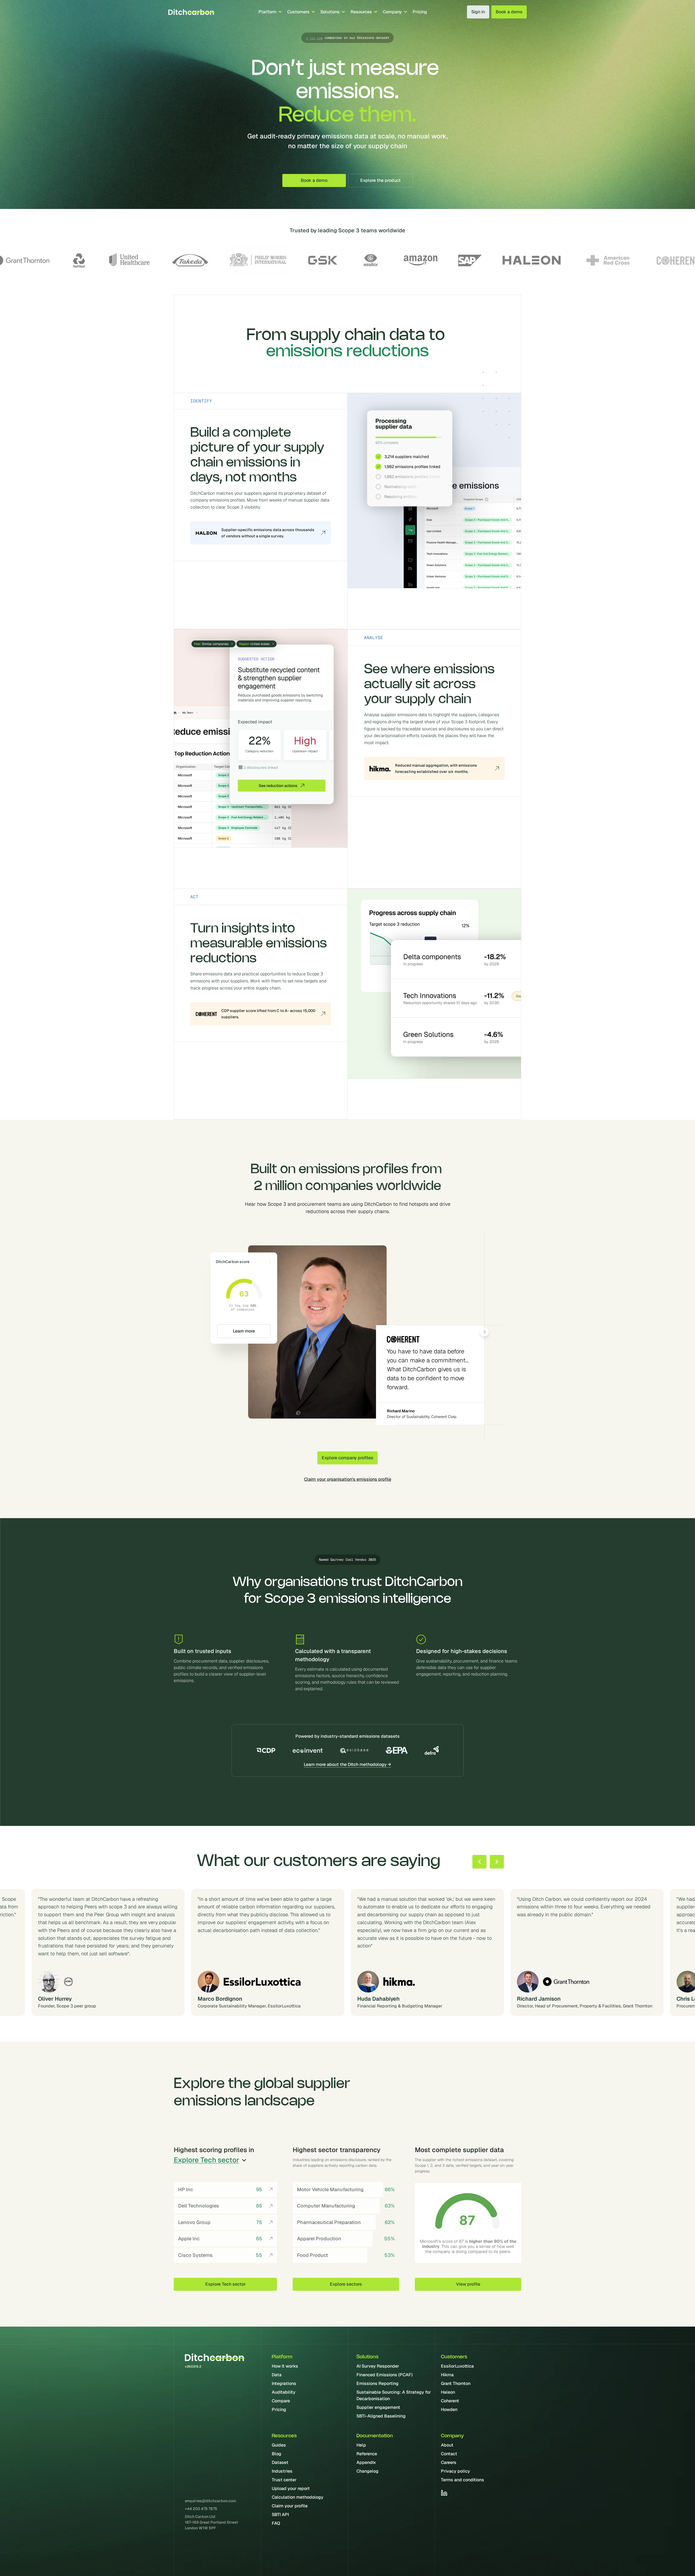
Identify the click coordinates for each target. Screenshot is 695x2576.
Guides (279, 2445)
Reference (367, 2454)
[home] (191, 12)
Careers (449, 2462)
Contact (449, 2454)
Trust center (284, 2480)
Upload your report (291, 2488)
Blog (277, 2454)
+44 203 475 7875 (201, 2509)
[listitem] (427, 1952)
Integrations (284, 2383)
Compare (281, 2401)
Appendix (366, 2462)
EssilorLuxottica (457, 2366)
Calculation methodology (298, 2497)
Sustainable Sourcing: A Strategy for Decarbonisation (394, 2395)
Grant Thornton (456, 2383)
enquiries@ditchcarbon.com (210, 2501)
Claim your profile (290, 2506)
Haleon (448, 2392)
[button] (270, 12)
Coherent (450, 2401)
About (447, 2445)
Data (277, 2375)
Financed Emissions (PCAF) (385, 2375)
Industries (282, 2471)
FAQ (276, 2523)
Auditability (284, 2392)
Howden (449, 2410)
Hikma (447, 2375)
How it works (285, 2366)
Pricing (420, 12)
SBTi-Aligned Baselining (381, 2416)
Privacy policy (455, 2471)
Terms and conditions (462, 2480)
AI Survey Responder (378, 2366)
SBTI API (280, 2515)
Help (361, 2445)
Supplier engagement (378, 2407)
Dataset (280, 2462)
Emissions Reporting (377, 2383)
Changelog (367, 2471)
